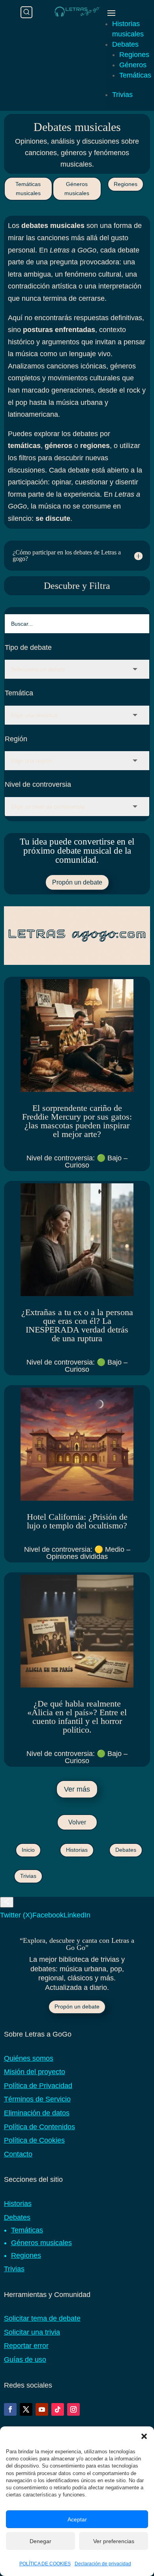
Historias (77, 1850)
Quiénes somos (29, 2058)
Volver (77, 1822)
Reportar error (26, 2346)
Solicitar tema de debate (42, 2318)
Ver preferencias (114, 2541)
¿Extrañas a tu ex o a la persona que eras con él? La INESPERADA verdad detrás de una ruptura (77, 1325)
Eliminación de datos (37, 2113)
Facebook (48, 1915)
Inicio (28, 1850)
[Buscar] (26, 12)
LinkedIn (77, 1915)
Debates (125, 44)
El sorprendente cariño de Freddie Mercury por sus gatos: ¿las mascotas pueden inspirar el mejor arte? (77, 1121)
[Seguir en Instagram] (73, 2409)
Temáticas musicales (28, 189)
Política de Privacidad (38, 2086)
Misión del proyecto (35, 2072)
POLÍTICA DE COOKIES (45, 2564)
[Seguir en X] (26, 2409)
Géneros (133, 65)
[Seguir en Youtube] (42, 2409)
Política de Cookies (34, 2140)
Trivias (122, 95)
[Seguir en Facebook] (10, 2409)
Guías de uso (25, 2360)
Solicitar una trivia (32, 2332)
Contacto (18, 2154)
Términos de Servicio (37, 2099)
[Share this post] (7, 1902)
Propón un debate (77, 882)
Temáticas (135, 75)
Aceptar (77, 2519)
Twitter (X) (16, 1915)
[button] (144, 2436)
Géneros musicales (77, 189)
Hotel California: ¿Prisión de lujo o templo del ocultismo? (77, 1521)
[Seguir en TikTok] (58, 2409)
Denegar (40, 2541)
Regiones (134, 55)
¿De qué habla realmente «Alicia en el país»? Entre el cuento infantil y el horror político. (77, 1717)
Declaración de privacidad (103, 2564)
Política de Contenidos (39, 2127)
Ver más (77, 1789)
